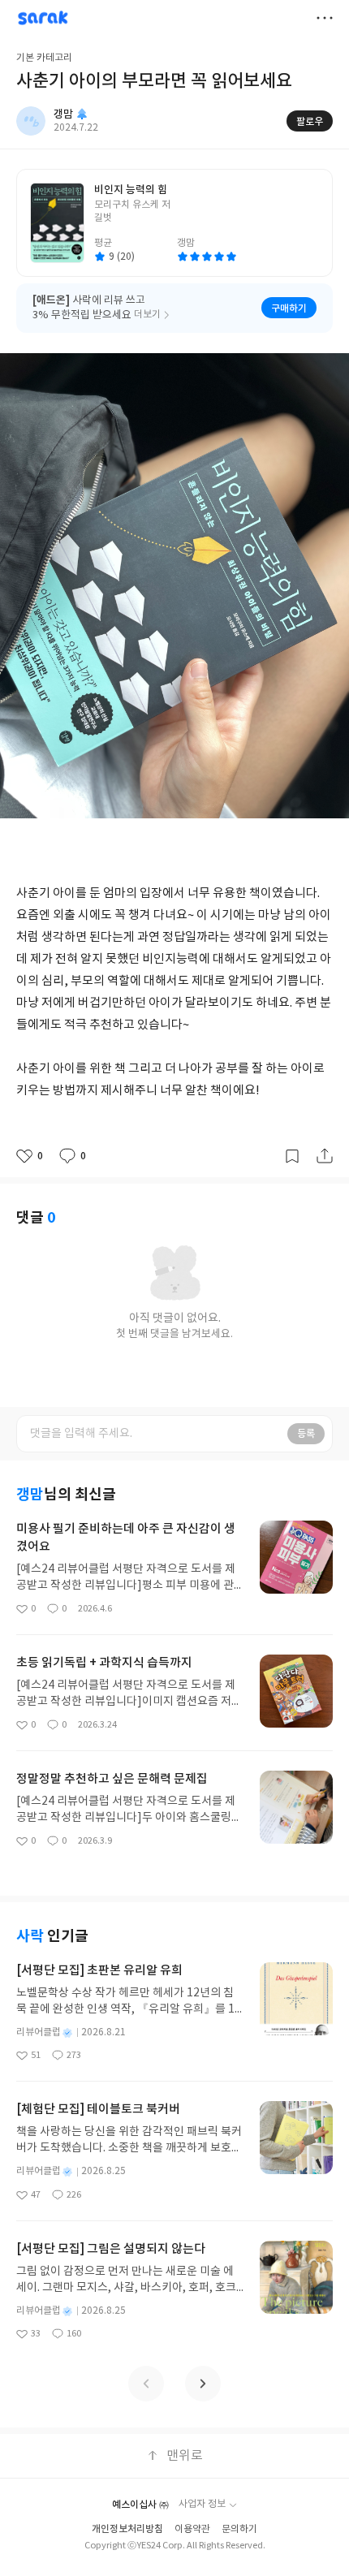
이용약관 (192, 2529)
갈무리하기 (292, 1156)
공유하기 (325, 1156)
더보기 (325, 18)
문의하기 (239, 2529)
